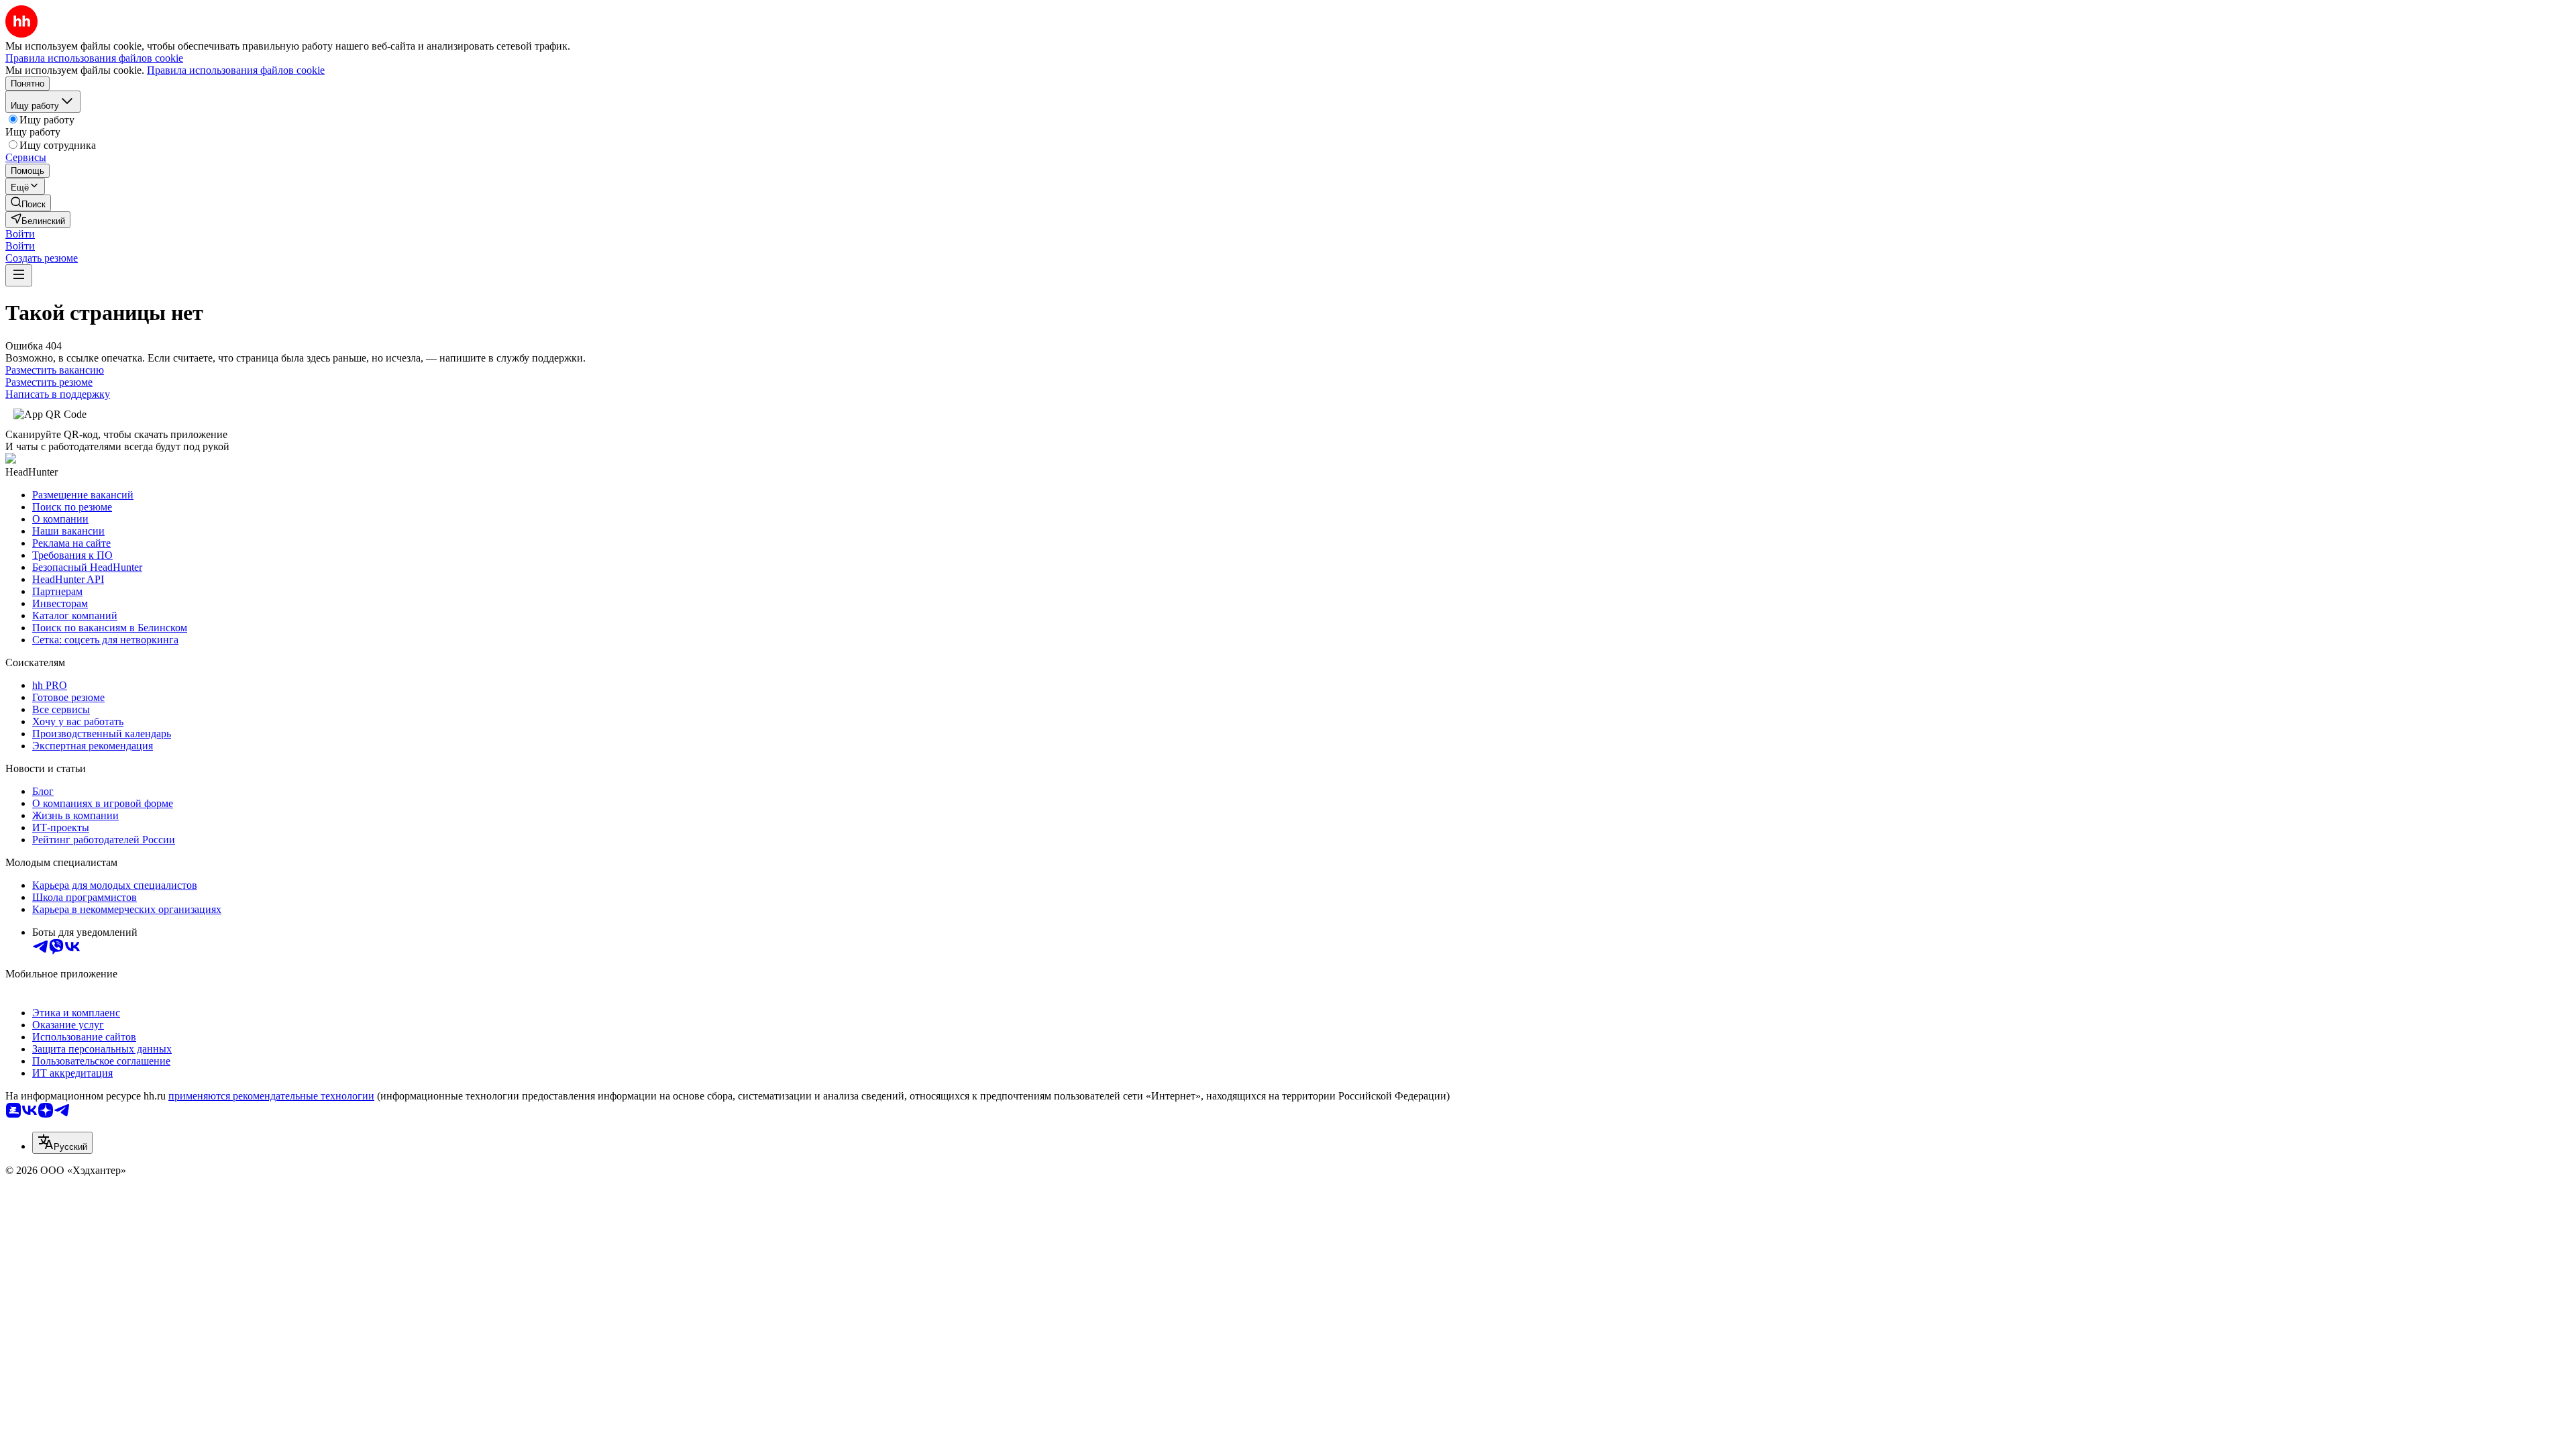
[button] (20, 234)
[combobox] (62, 1143)
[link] (28, 203)
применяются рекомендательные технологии (271, 1096)
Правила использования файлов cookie (236, 70)
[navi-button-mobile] (19, 275)
